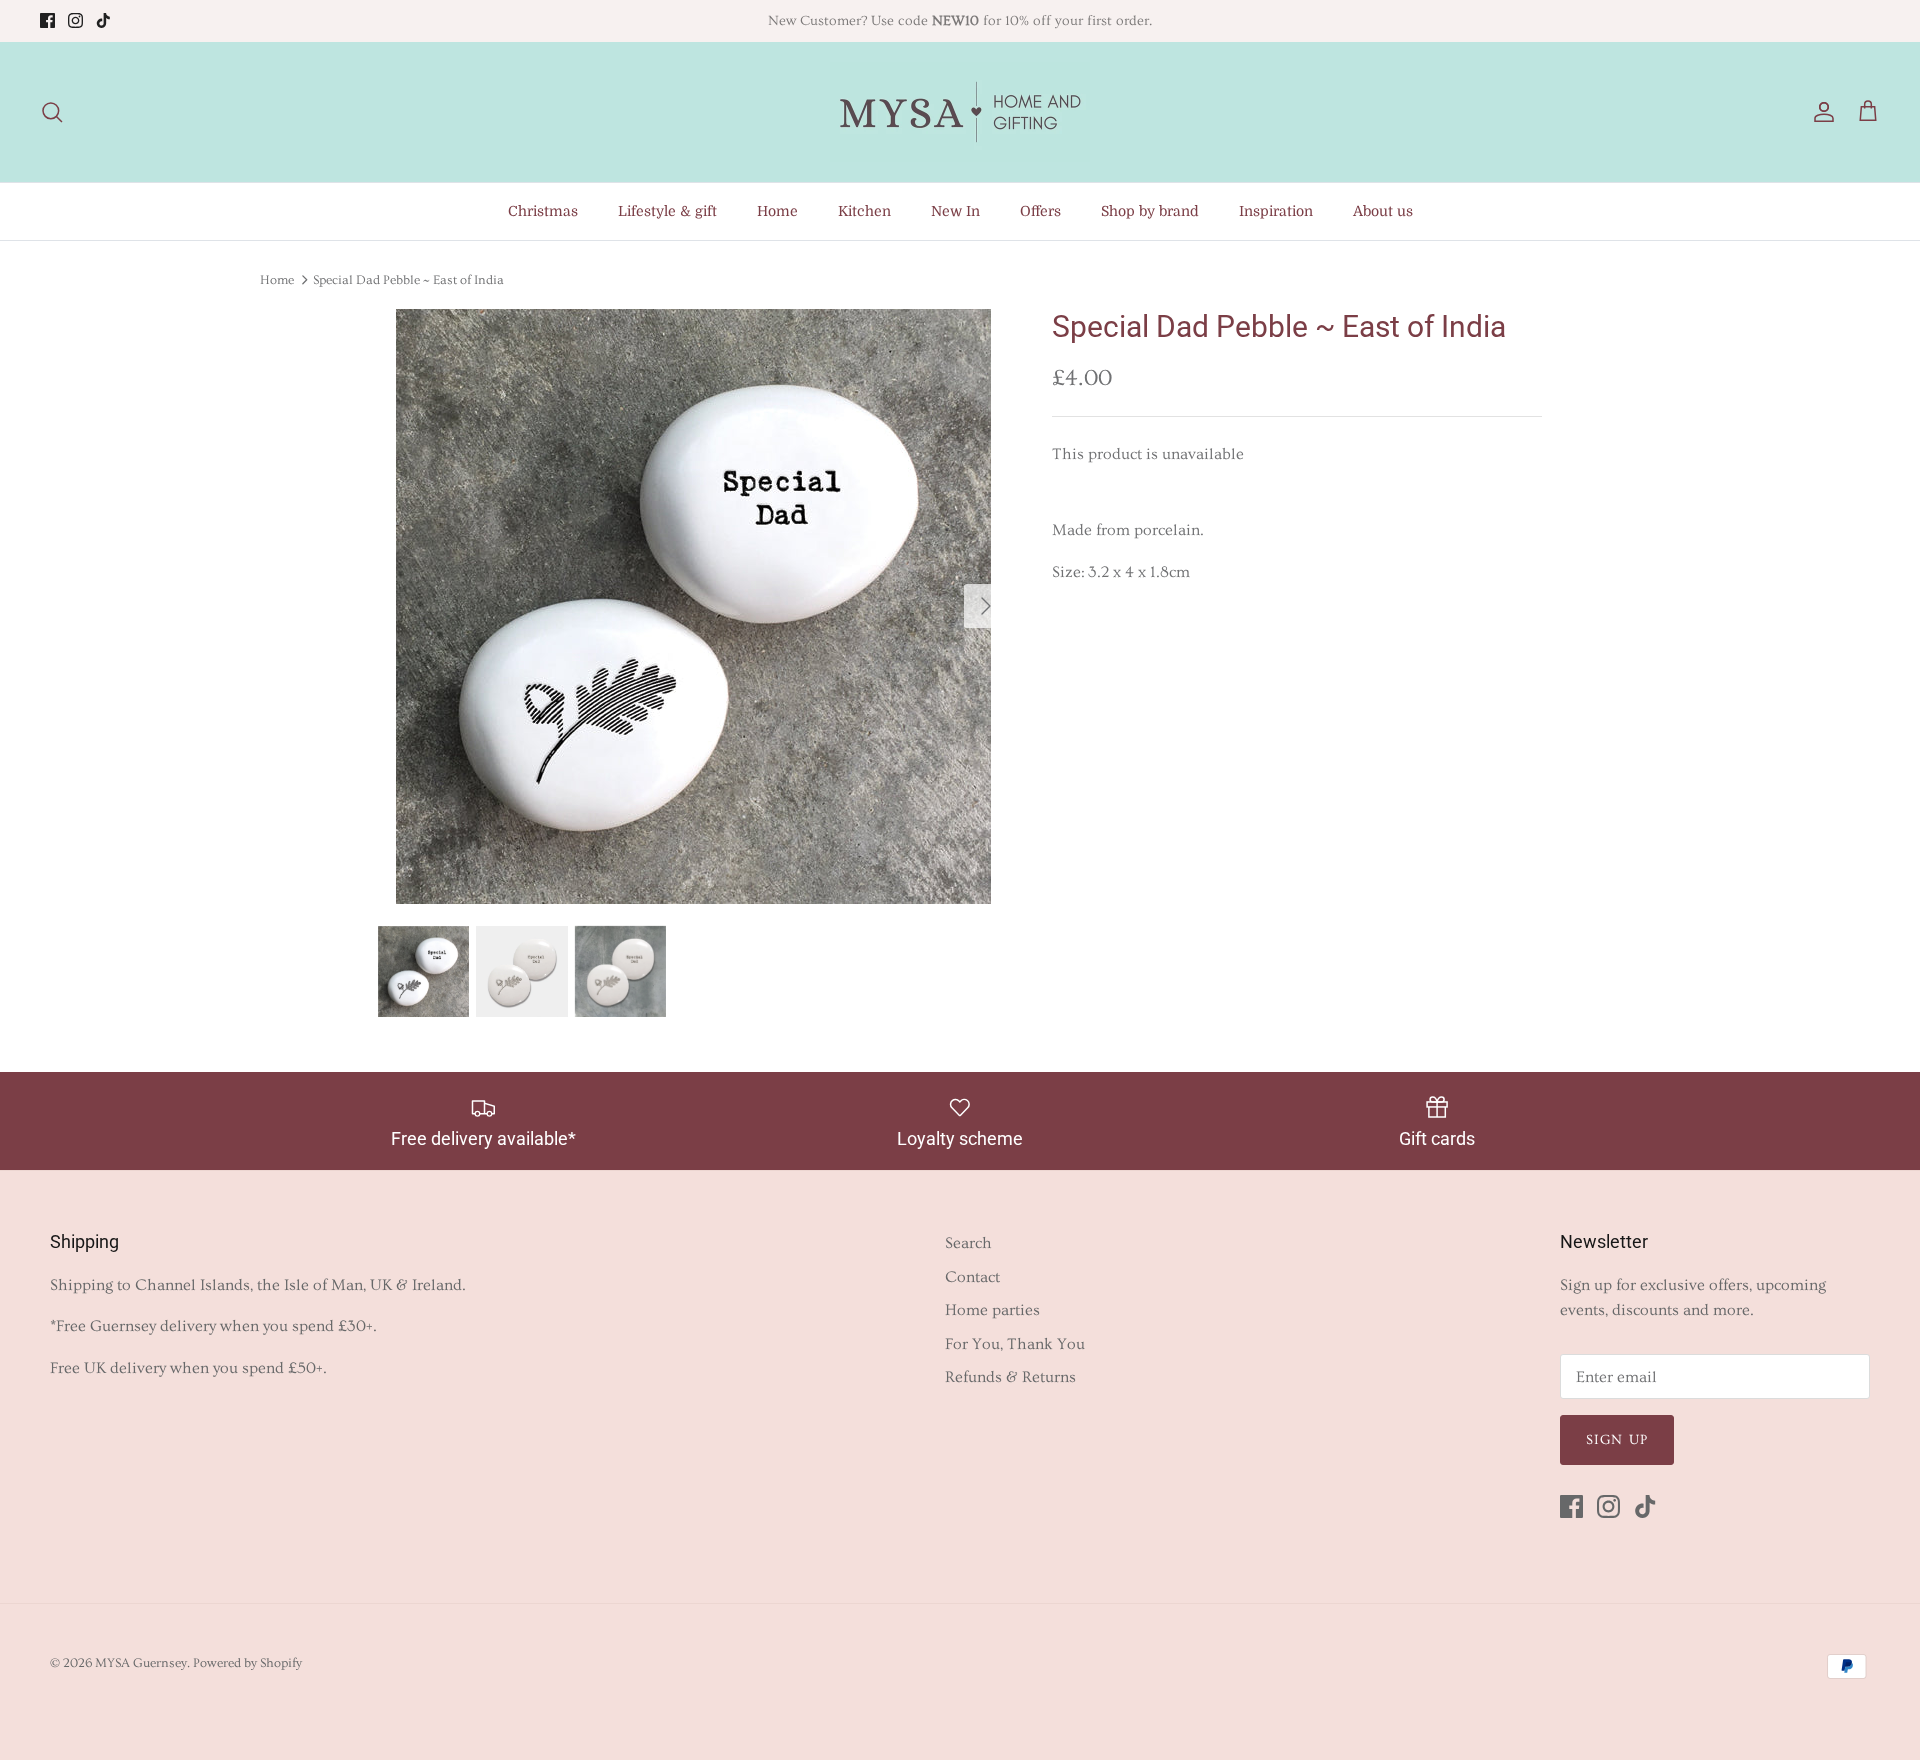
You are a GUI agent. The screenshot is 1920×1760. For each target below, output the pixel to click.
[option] (693, 606)
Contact (972, 1277)
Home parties (992, 1310)
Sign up (1617, 1440)
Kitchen (864, 211)
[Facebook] (47, 20)
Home (777, 211)
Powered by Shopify (247, 1663)
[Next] (986, 606)
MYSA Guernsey (141, 1663)
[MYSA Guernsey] (960, 112)
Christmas (543, 211)
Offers (1040, 211)
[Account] (1820, 112)
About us (1383, 211)
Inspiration (1276, 211)
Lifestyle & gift (667, 211)
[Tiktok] (103, 20)
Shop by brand (1150, 211)
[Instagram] (75, 20)
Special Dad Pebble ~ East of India (408, 279)
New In (955, 211)
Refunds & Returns (1010, 1377)
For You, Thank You (1015, 1344)
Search (968, 1243)
